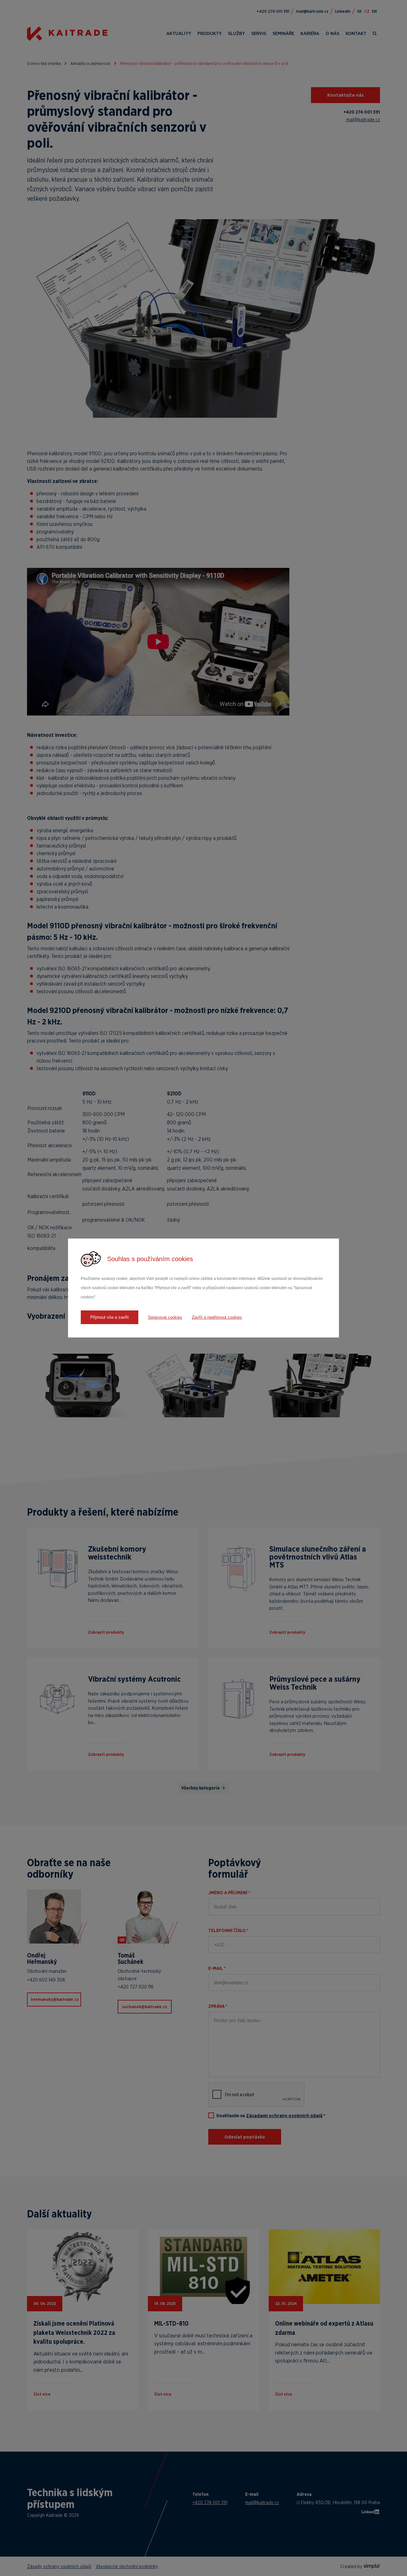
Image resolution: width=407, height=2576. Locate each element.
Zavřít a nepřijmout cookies (217, 1317)
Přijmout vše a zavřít (110, 1317)
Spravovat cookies (165, 1317)
